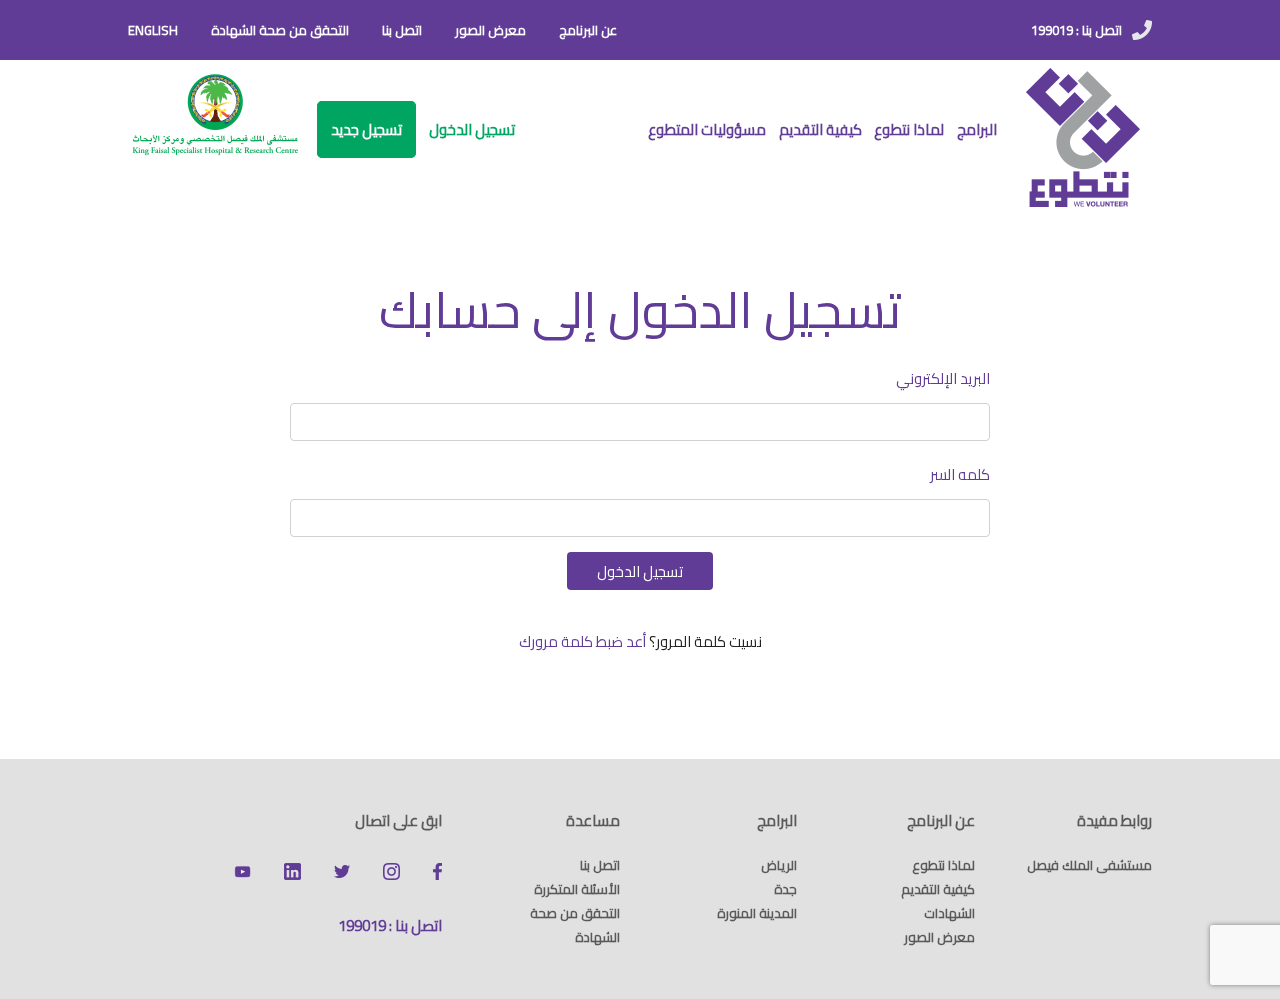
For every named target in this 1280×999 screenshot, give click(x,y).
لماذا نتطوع (909, 129)
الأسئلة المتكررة (577, 889)
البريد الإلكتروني (943, 378)
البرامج (977, 129)
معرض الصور (490, 30)
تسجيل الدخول (472, 129)
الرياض (779, 865)
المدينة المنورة (757, 913)
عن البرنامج (588, 30)
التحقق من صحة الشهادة (280, 30)
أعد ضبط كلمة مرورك (582, 641)
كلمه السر (960, 474)
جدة (785, 889)
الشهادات (949, 913)
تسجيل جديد (366, 129)
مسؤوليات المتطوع (707, 129)
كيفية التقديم (820, 129)
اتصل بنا (402, 30)
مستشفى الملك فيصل (1089, 865)
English (153, 30)
